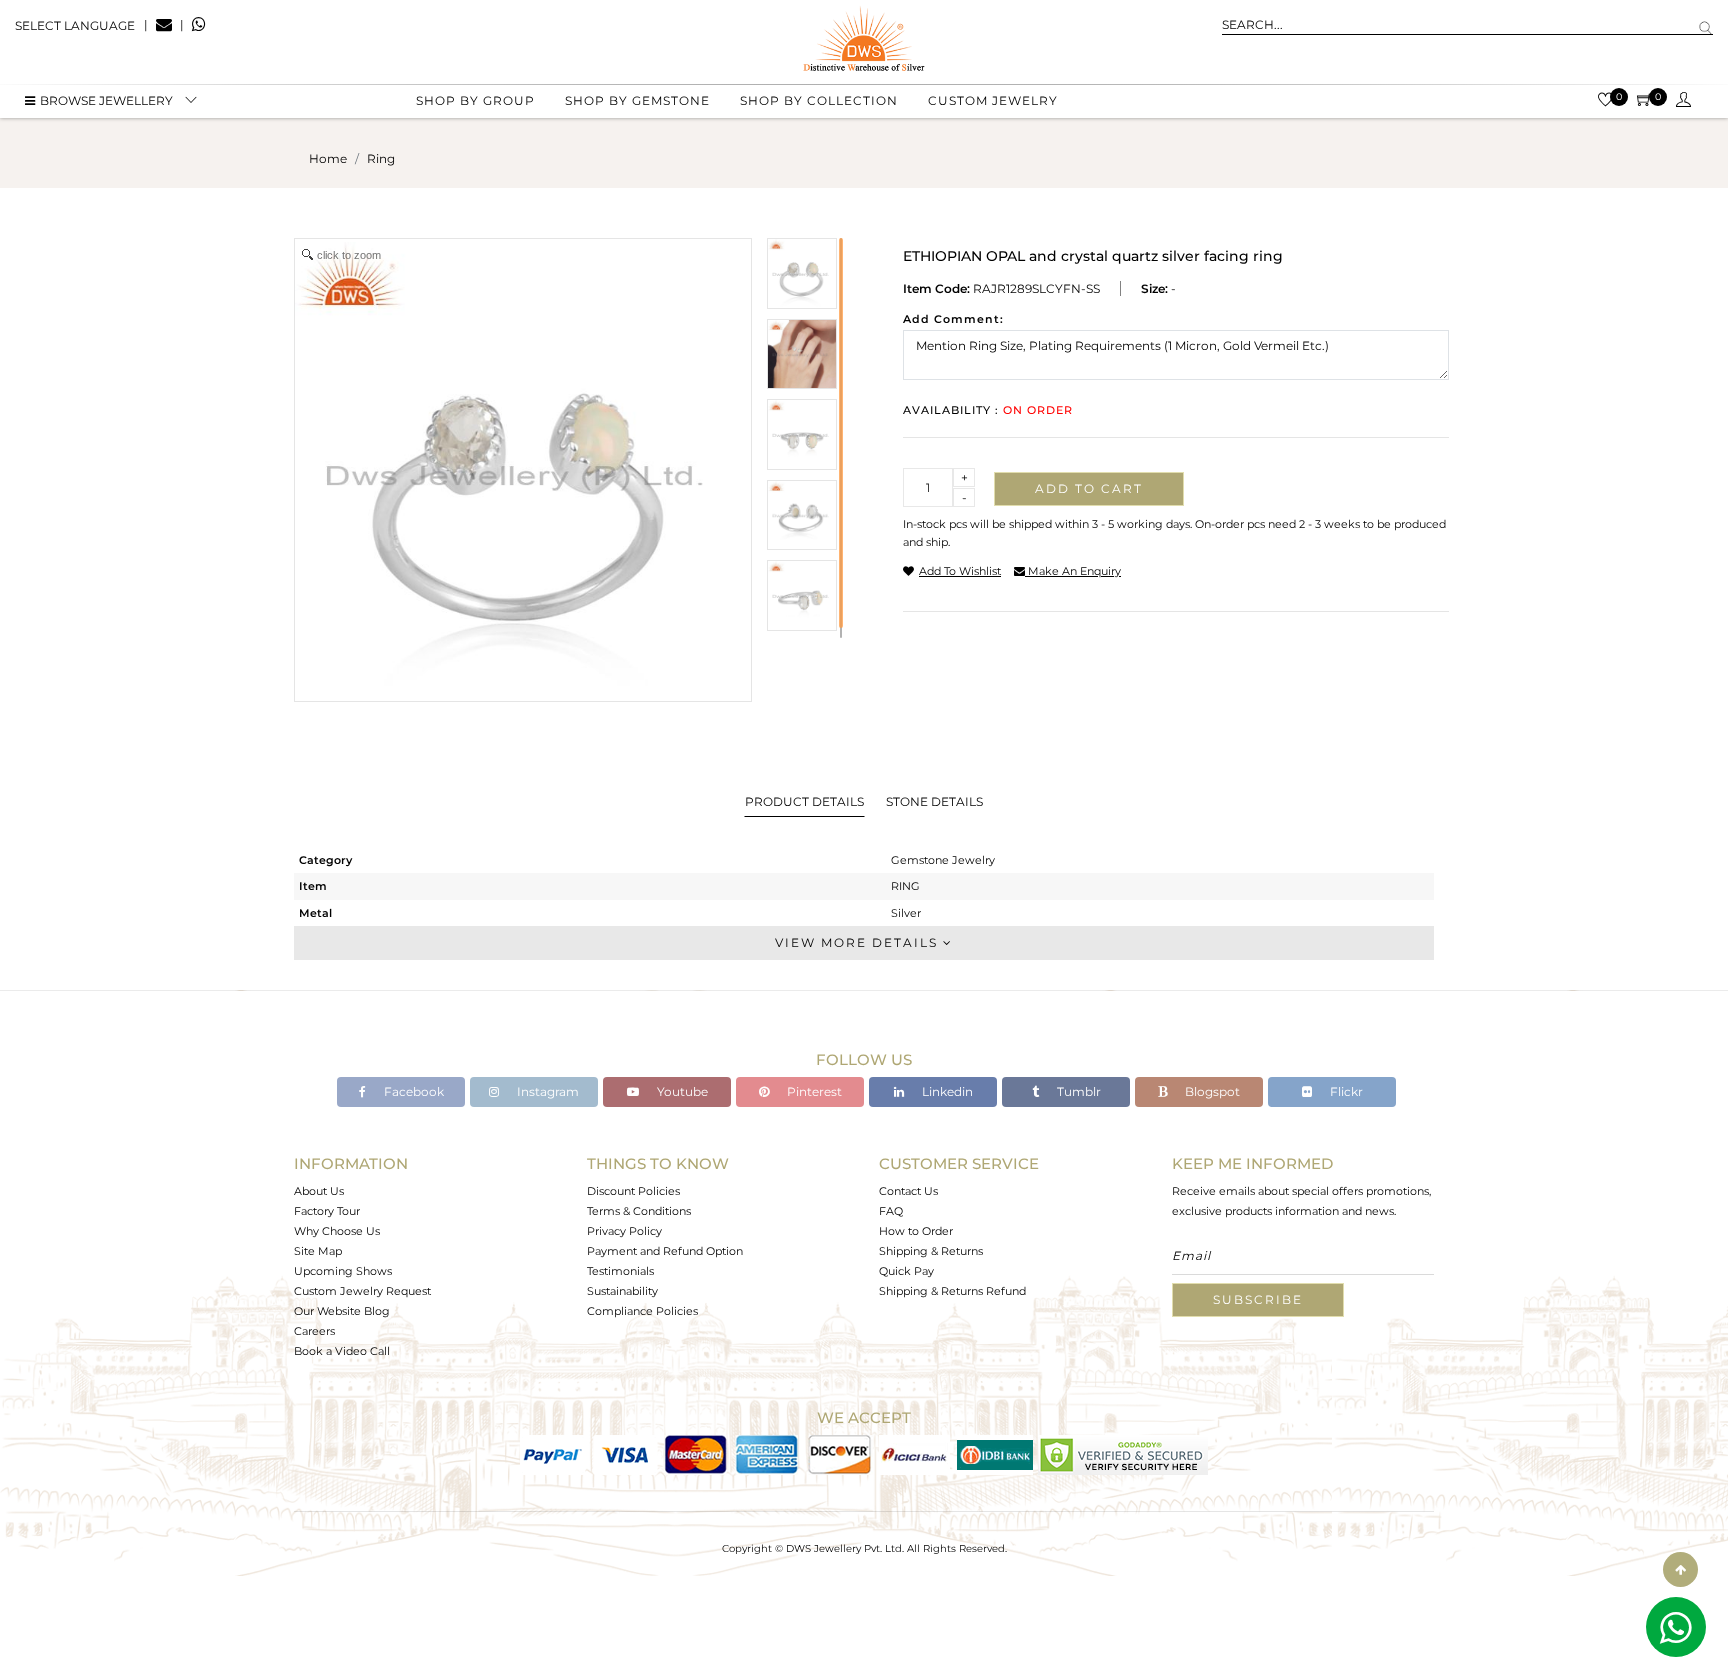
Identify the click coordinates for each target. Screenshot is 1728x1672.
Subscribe (1258, 1299)
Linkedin (946, 1091)
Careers (314, 1331)
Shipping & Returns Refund (952, 1291)
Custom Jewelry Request (362, 1291)
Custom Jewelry (993, 100)
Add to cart (1089, 488)
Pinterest (813, 1091)
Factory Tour (327, 1211)
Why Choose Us (337, 1231)
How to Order (916, 1231)
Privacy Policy (624, 1231)
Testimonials (620, 1271)
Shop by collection (819, 100)
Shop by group (475, 100)
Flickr (1345, 1091)
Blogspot (1211, 1091)
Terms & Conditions (639, 1211)
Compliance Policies (642, 1311)
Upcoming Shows (343, 1271)
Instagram (546, 1091)
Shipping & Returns (931, 1251)
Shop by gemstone (637, 100)
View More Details (859, 942)
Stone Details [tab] (934, 801)
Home (328, 158)
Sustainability (622, 1291)
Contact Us (908, 1191)
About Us (319, 1191)
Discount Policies (633, 1191)
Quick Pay (906, 1271)
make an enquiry (1073, 571)
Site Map (318, 1251)
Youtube (681, 1091)
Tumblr (1077, 1091)
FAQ (891, 1211)
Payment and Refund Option (665, 1251)
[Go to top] (1680, 1569)
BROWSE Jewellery (106, 100)
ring (381, 158)
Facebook (412, 1091)
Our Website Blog (342, 1311)
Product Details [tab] (804, 801)
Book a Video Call (342, 1351)
